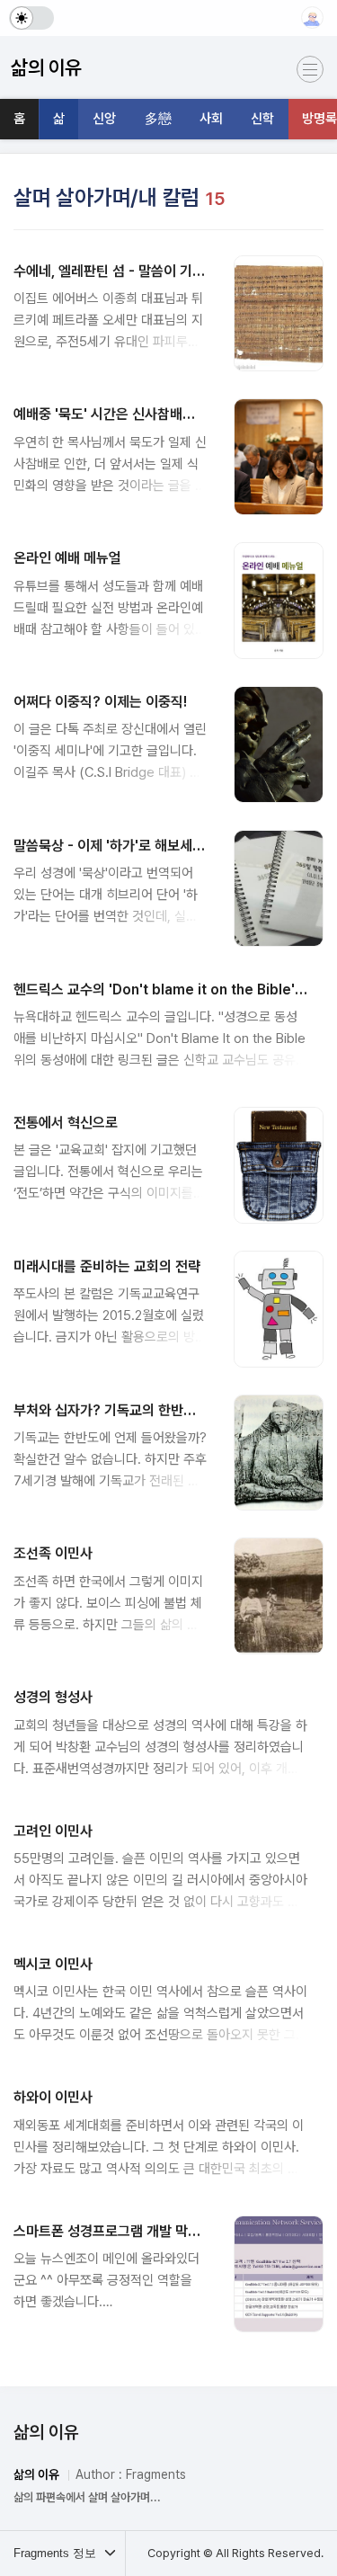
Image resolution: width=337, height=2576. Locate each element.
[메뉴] (310, 69)
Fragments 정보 (57, 2553)
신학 (262, 119)
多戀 (158, 119)
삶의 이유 (46, 2432)
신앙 (104, 119)
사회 (211, 119)
